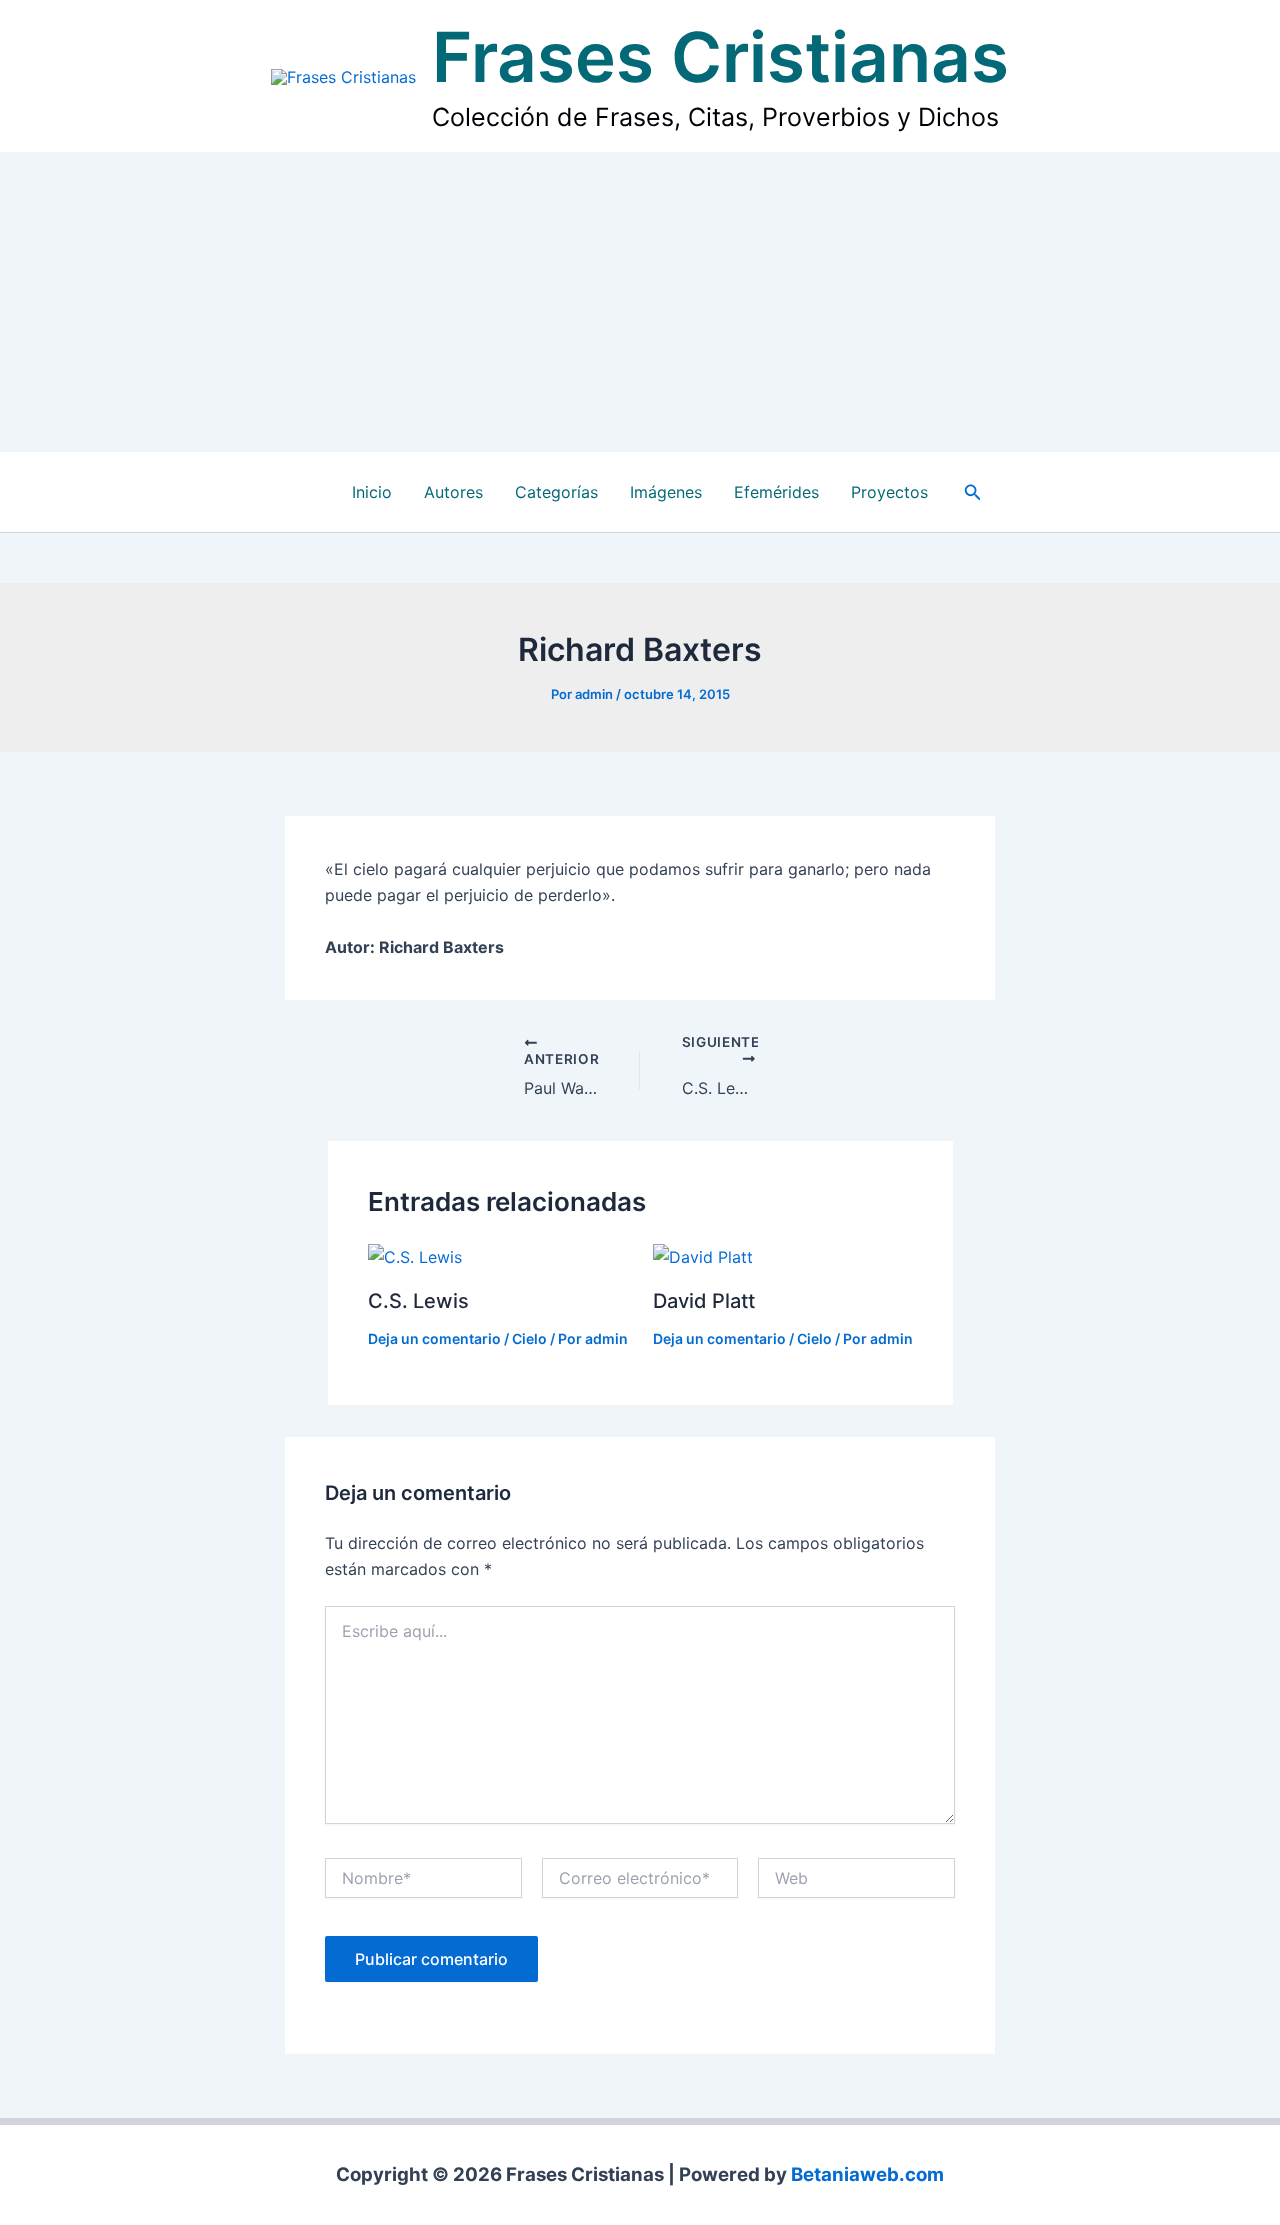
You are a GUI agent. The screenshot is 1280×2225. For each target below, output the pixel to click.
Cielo (529, 1338)
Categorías (556, 492)
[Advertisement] (640, 302)
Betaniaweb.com (867, 2174)
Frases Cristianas (720, 57)
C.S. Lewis (418, 1301)
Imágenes (666, 492)
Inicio (372, 492)
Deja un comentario (434, 1338)
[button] (973, 492)
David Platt (704, 1301)
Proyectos (889, 492)
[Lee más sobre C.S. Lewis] (415, 1255)
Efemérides (776, 492)
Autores (453, 492)
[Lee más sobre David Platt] (703, 1255)
